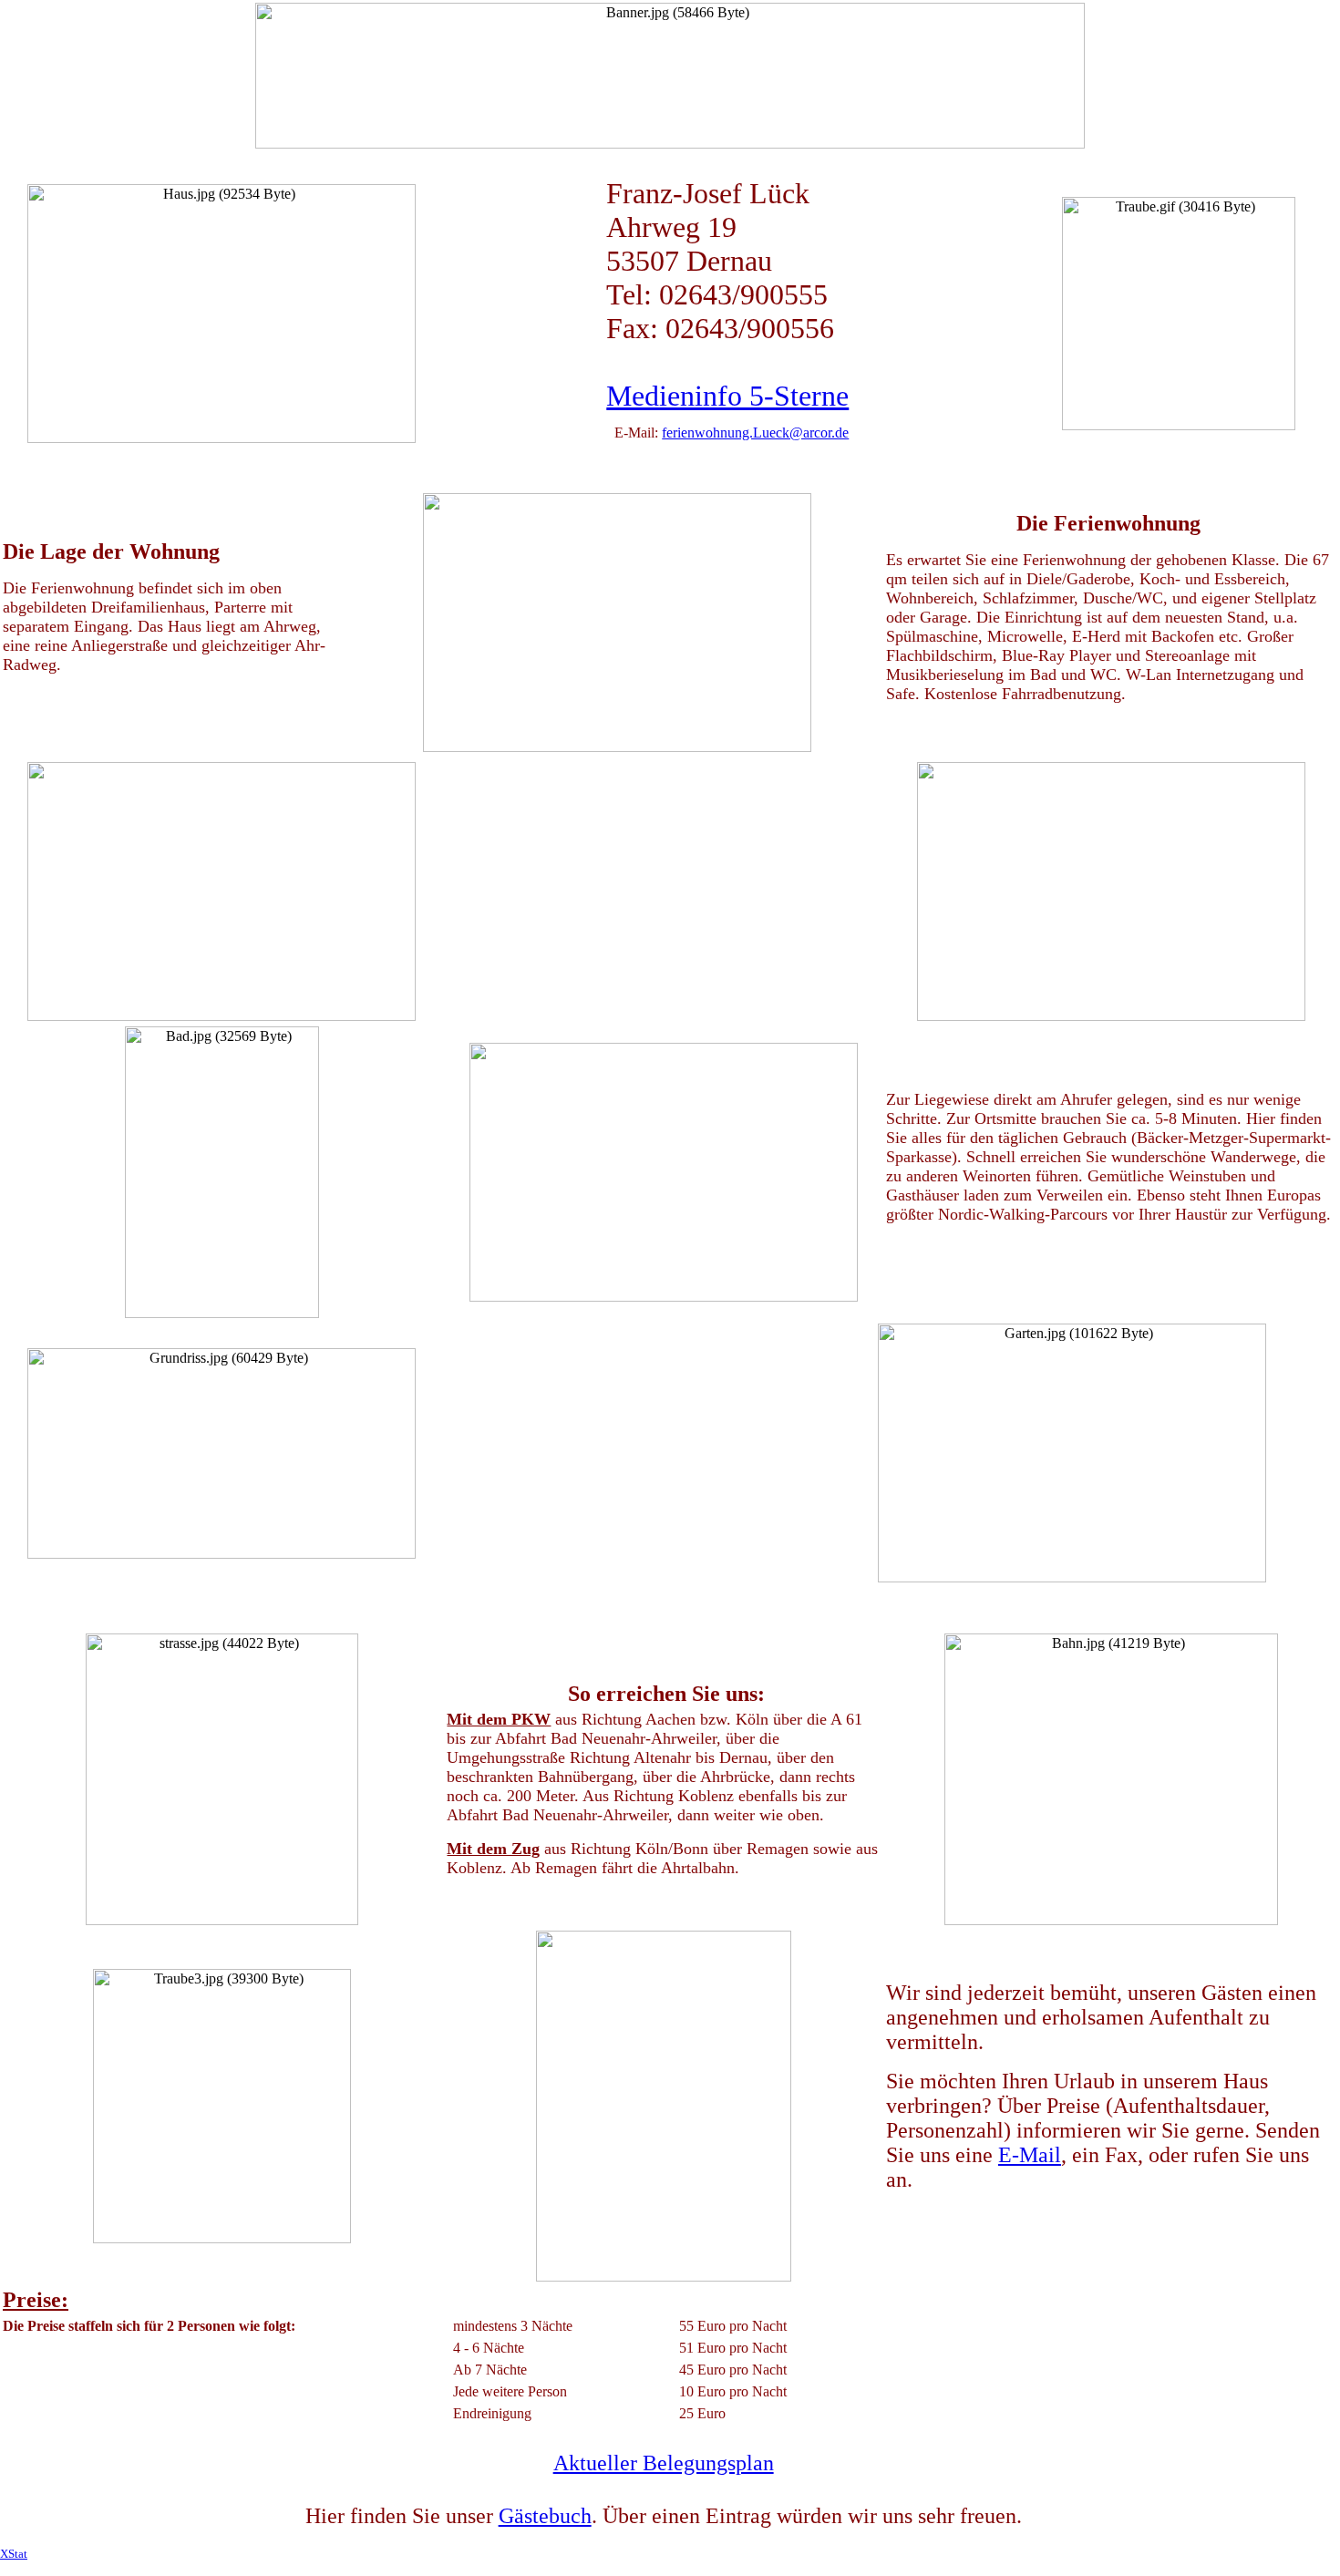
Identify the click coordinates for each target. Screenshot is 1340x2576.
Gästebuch (545, 2516)
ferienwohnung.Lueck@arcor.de (755, 433)
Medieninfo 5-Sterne (727, 396)
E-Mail (1030, 2155)
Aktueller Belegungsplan (664, 2463)
